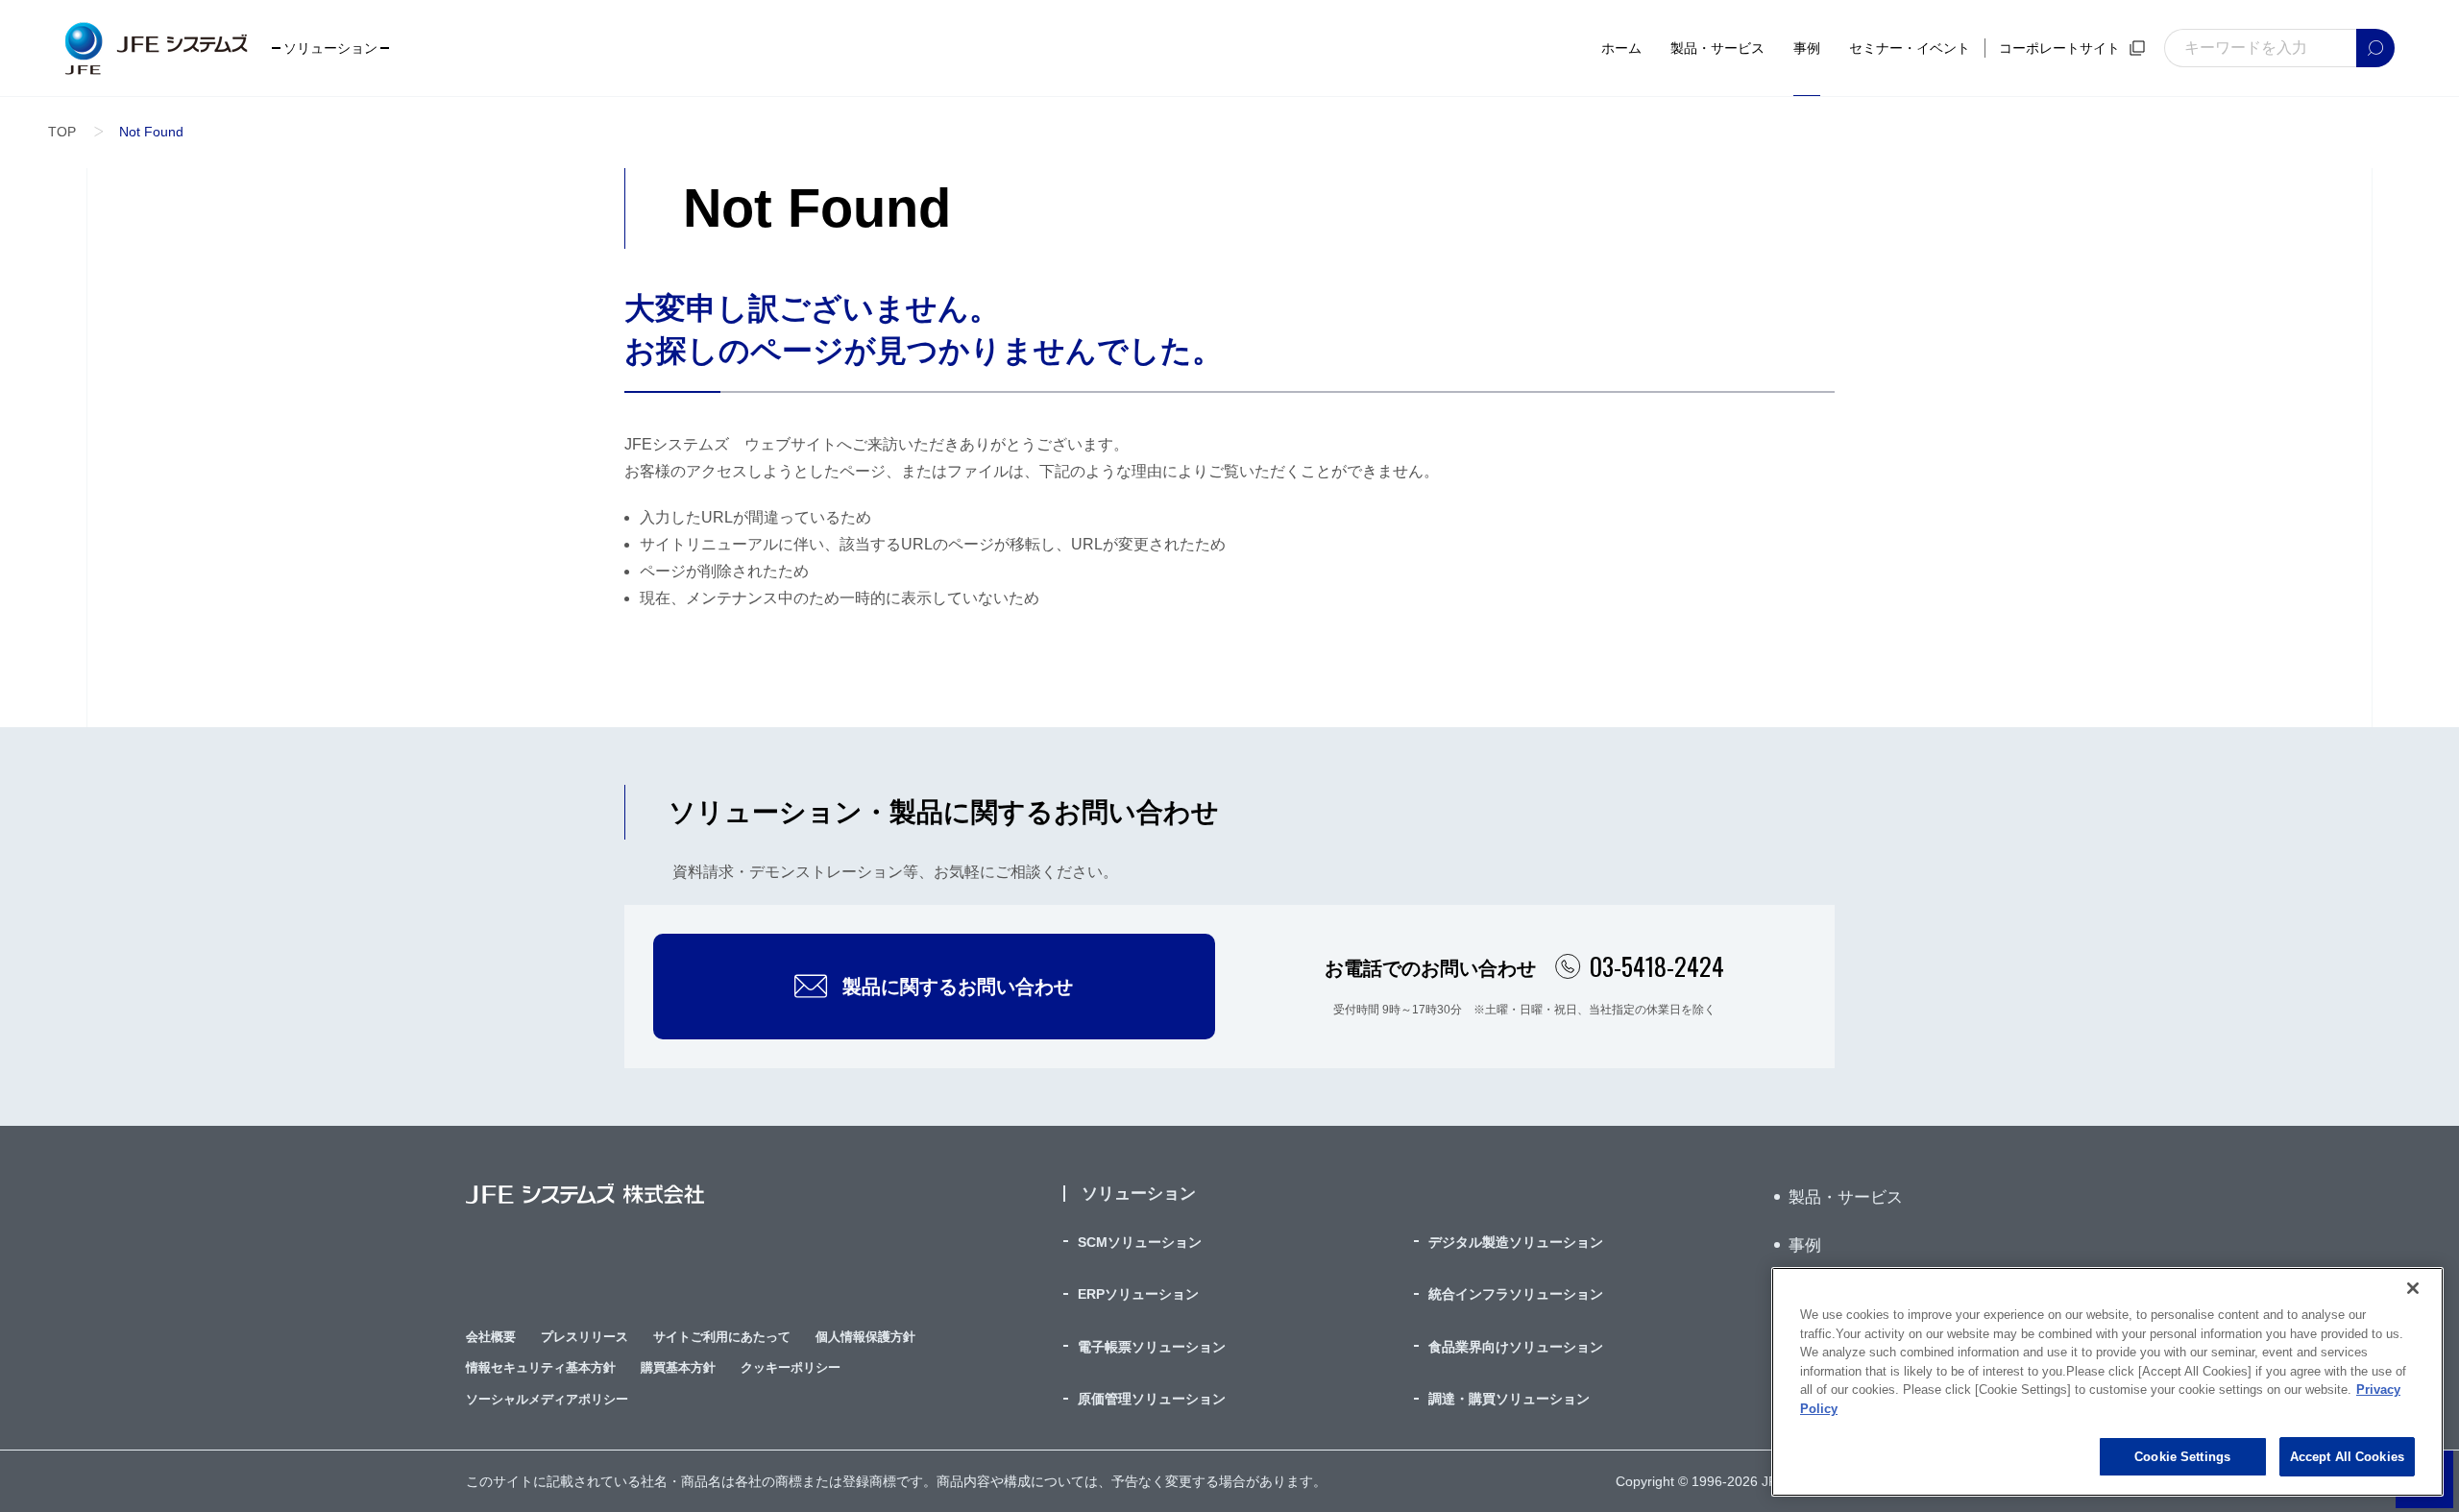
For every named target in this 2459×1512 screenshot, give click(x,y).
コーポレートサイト (2059, 48)
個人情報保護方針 (865, 1337)
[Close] (2413, 1288)
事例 (1807, 48)
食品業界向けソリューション (1516, 1347)
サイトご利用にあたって (722, 1337)
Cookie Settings (2182, 1457)
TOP (62, 132)
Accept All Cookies (2347, 1457)
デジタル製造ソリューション (1516, 1242)
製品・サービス (1717, 48)
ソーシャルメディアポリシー (547, 1399)
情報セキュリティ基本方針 (541, 1367)
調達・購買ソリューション (1509, 1399)
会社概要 (491, 1337)
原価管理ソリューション (1152, 1399)
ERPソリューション (1138, 1294)
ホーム (1621, 48)
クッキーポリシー (791, 1367)
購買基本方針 (678, 1367)
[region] (2107, 1382)
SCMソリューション (1140, 1242)
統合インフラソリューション (1516, 1294)
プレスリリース (584, 1337)
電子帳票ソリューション (1152, 1347)
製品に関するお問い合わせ (958, 987)
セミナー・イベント (1910, 48)
